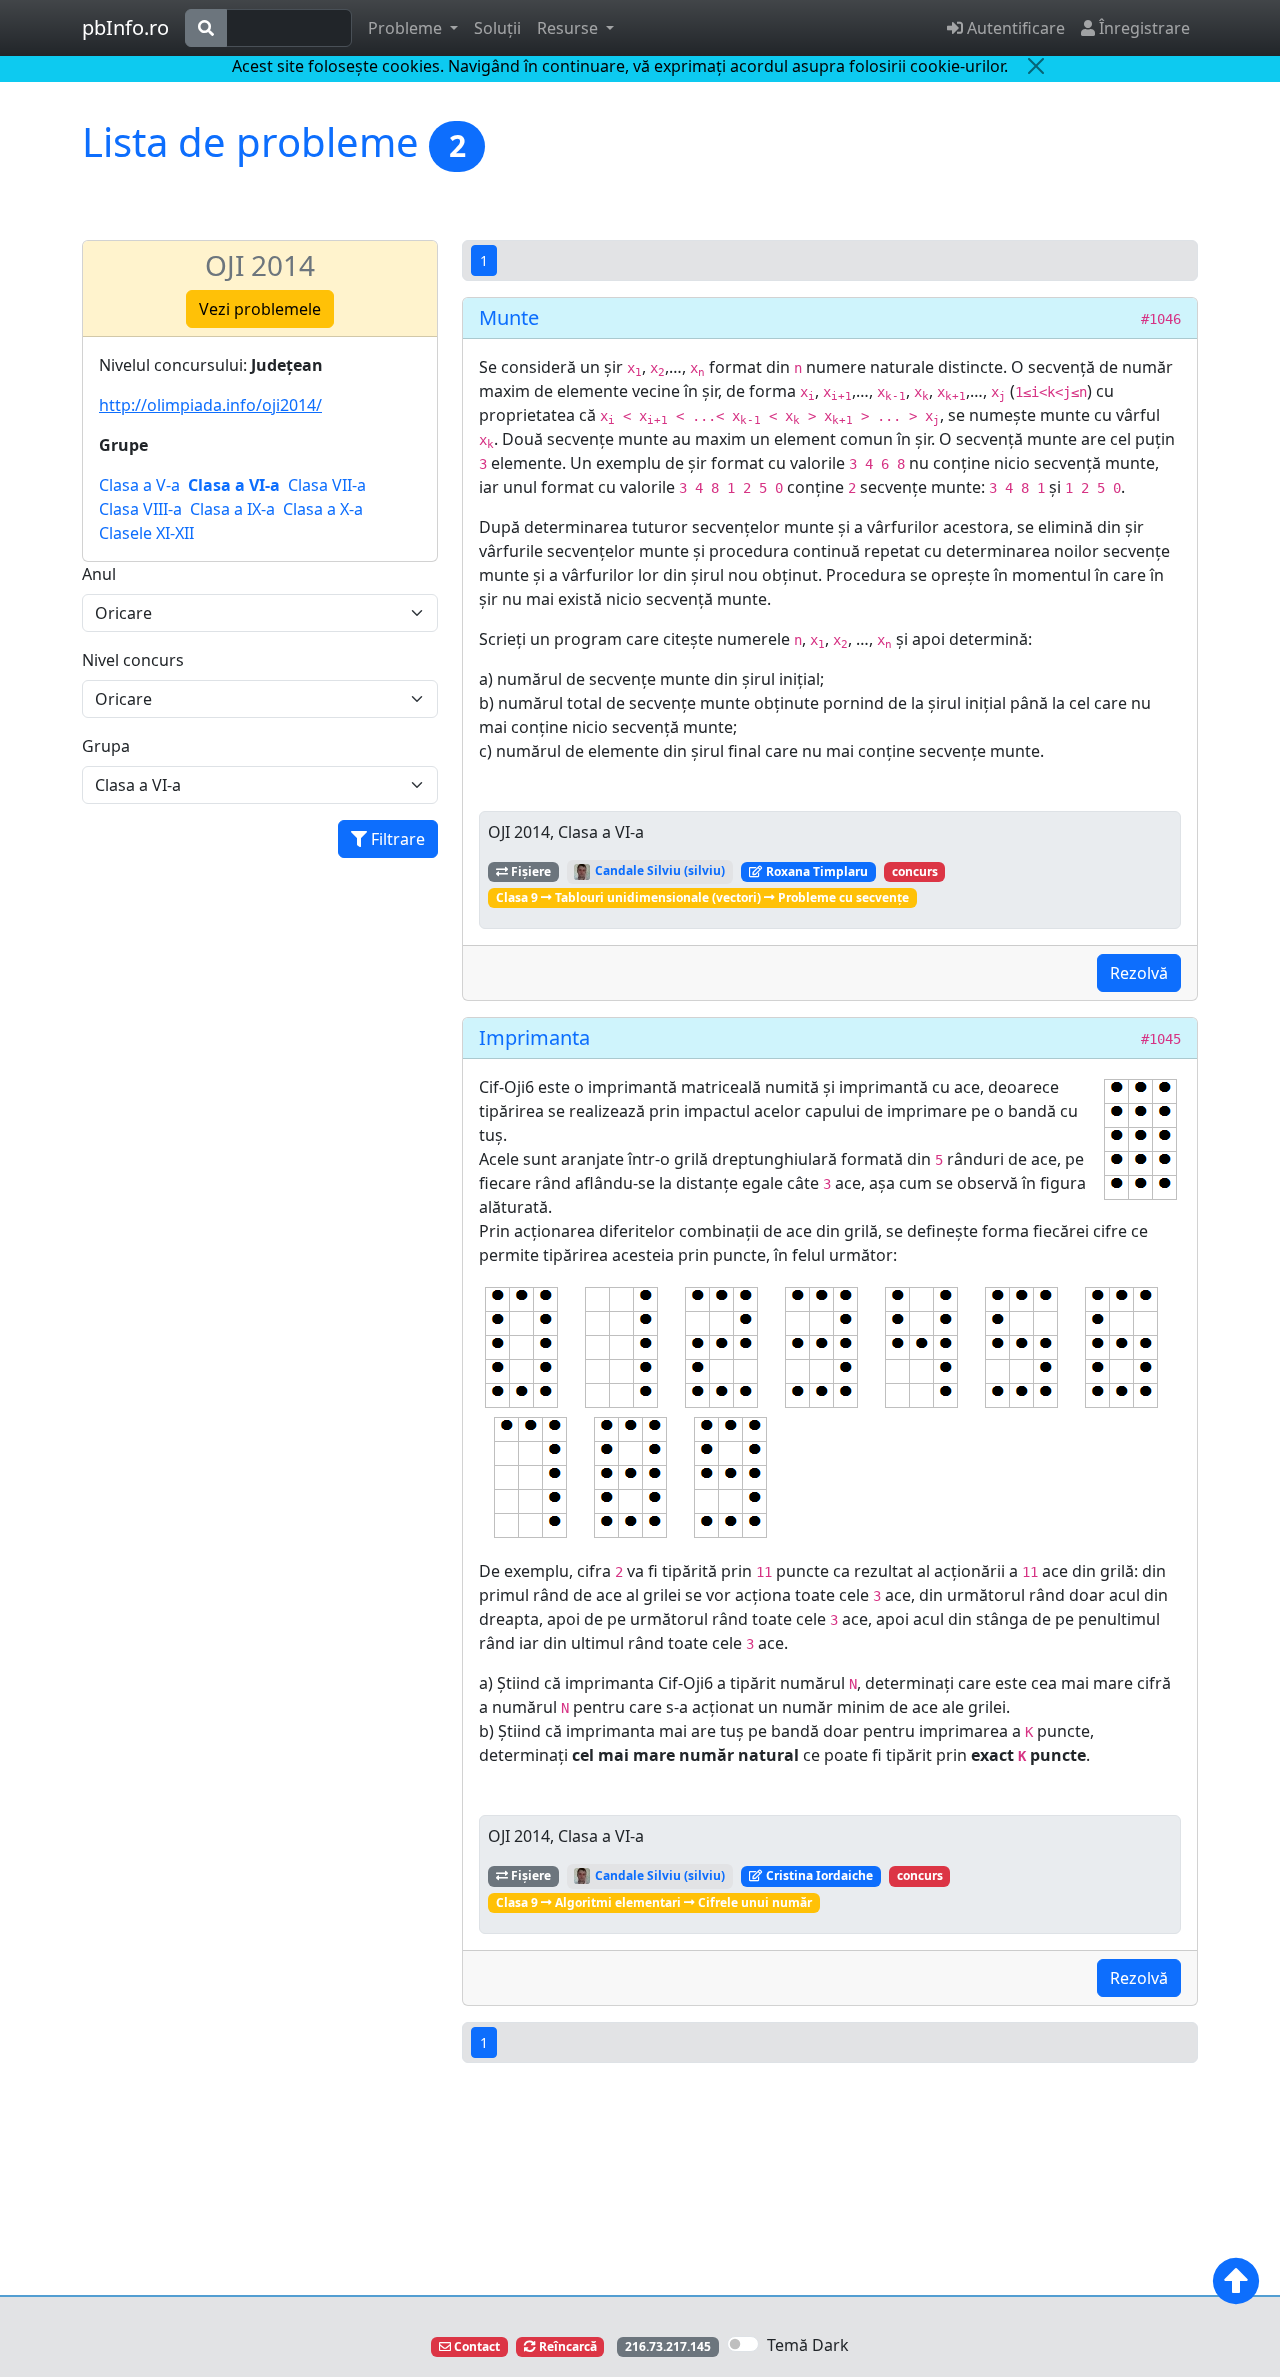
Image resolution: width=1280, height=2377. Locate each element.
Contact (475, 2346)
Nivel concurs (133, 660)
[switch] (743, 2344)
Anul (99, 574)
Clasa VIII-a (140, 509)
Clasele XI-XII (146, 533)
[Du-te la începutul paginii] (1236, 2281)
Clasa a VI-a (234, 485)
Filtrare (396, 839)
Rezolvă (1139, 973)
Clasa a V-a (139, 485)
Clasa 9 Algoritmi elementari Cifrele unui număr (654, 1902)
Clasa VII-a (327, 485)
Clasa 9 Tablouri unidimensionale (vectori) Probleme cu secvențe (702, 897)
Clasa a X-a (323, 509)
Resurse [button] (569, 28)
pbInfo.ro (125, 27)
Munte (509, 317)
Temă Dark (808, 2345)
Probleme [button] (407, 28)
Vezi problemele (260, 309)
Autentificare (1014, 28)
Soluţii (497, 28)
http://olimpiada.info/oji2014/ (210, 405)
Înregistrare (1142, 28)
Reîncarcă (566, 2346)
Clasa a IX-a (232, 509)
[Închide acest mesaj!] (1036, 66)
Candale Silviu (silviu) (658, 870)
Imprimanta (534, 1037)
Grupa (106, 746)
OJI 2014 (260, 265)
